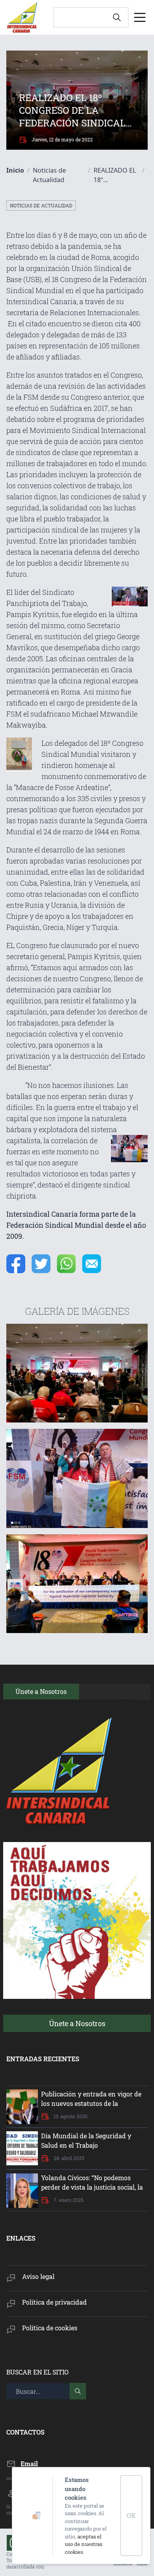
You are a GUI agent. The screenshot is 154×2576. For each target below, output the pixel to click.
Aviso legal (38, 2276)
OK (131, 2515)
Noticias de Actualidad (41, 205)
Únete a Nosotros (77, 2023)
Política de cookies (50, 2328)
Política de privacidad (54, 2302)
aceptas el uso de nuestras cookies (84, 2544)
